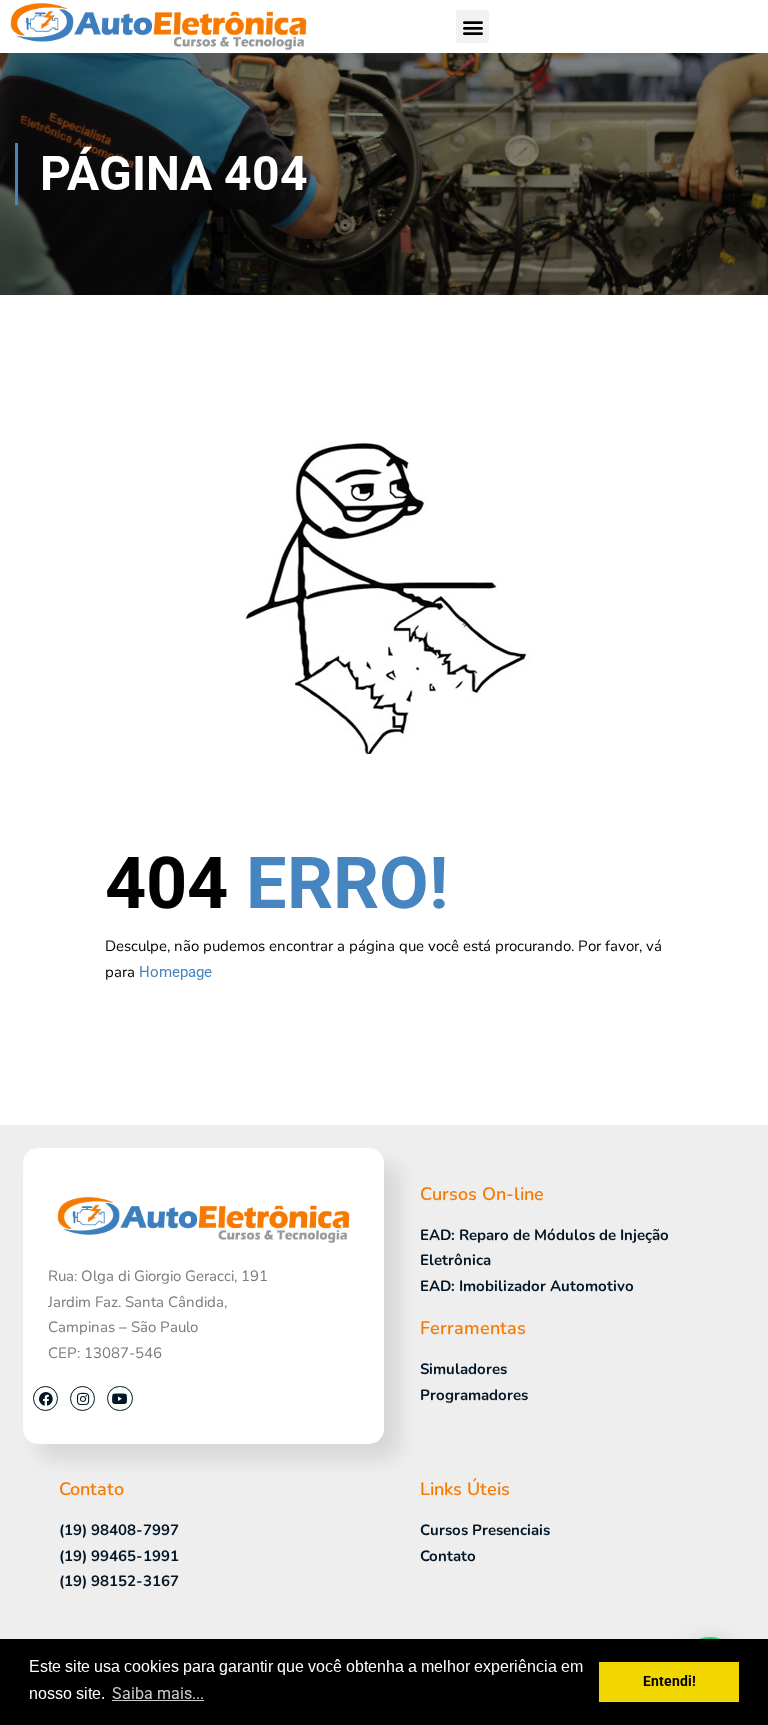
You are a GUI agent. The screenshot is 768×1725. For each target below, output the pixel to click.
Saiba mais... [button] (158, 1693)
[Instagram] (82, 1398)
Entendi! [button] (669, 1681)
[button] (472, 26)
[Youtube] (119, 1398)
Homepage (175, 972)
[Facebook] (45, 1398)
